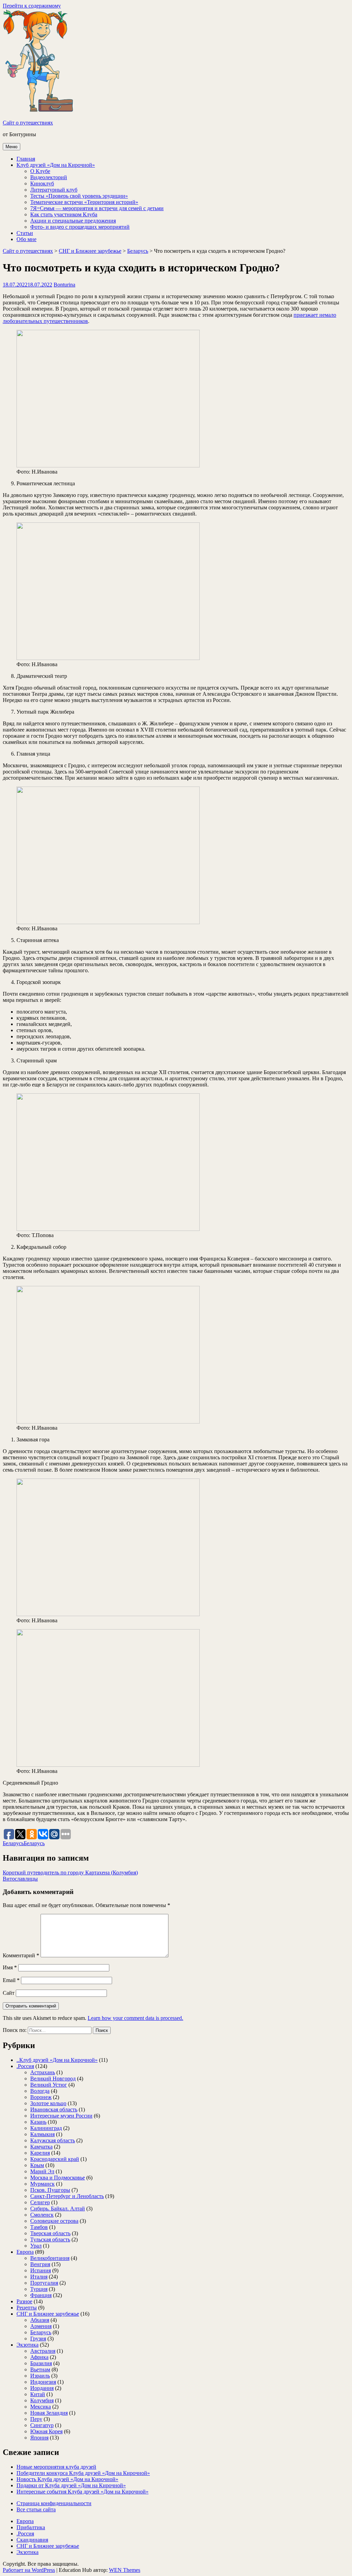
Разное (24, 2301)
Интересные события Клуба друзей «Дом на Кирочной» (82, 2492)
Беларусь (138, 251)
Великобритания (50, 2258)
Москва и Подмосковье (58, 2178)
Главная (26, 159)
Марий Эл (42, 2171)
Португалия (44, 2283)
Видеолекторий (49, 177)
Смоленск (42, 2215)
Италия (39, 2277)
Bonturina (64, 285)
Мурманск (42, 2184)
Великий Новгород (53, 2079)
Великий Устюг (49, 2085)
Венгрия (40, 2264)
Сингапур (42, 2425)
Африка (39, 2357)
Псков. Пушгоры (50, 2190)
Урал (36, 2246)
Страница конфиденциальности (54, 2503)
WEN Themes (125, 2570)
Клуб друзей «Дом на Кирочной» (56, 165)
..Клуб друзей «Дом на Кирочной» (57, 2060)
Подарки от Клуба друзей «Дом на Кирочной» (71, 2485)
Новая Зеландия (49, 2413)
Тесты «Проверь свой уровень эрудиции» (79, 196)
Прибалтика (31, 2527)
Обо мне (26, 239)
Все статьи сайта (36, 2509)
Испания (41, 2270)
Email (11, 1980)
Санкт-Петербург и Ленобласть (67, 2196)
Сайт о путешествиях (28, 123)
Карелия (40, 2153)
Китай (38, 2394)
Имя (10, 1967)
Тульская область (50, 2239)
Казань (38, 2122)
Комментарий (21, 1955)
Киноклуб (42, 183)
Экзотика (27, 2345)
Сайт (9, 1993)
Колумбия (42, 2400)
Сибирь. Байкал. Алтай (58, 2209)
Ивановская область (54, 2109)
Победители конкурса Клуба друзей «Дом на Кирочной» (83, 2473)
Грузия (38, 2339)
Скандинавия (32, 2540)
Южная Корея (46, 2431)
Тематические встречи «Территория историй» (84, 202)
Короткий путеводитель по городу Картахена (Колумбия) (70, 1873)
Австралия (43, 2351)
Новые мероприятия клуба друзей (56, 2467)
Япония (39, 2438)
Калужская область (53, 2140)
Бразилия (41, 2363)
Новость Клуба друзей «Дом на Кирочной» (67, 2479)
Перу (36, 2419)
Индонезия (43, 2382)
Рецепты (27, 2308)
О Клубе (40, 171)
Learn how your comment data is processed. (135, 2018)
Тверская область (50, 2233)
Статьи (25, 233)
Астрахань (43, 2072)
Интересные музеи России (61, 2116)
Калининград (46, 2128)
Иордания (42, 2388)
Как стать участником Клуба (64, 214)
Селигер (40, 2202)
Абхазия (40, 2320)
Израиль (40, 2376)
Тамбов (39, 2227)
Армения (41, 2326)
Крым (37, 2165)
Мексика (41, 2407)
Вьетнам (40, 2369)
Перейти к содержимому (32, 6)
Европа (25, 2252)
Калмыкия (42, 2134)
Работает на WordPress (29, 2570)
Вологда (40, 2091)
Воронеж (41, 2097)
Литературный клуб (54, 190)
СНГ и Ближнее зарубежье (90, 251)
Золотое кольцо (48, 2103)
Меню (12, 147)
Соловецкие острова (54, 2221)
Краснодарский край (55, 2159)
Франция (41, 2295)
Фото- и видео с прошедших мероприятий (80, 227)
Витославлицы (20, 1879)
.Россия (25, 2066)
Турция (39, 2289)
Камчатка (41, 2147)
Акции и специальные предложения (73, 221)
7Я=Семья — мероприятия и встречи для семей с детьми (97, 208)
